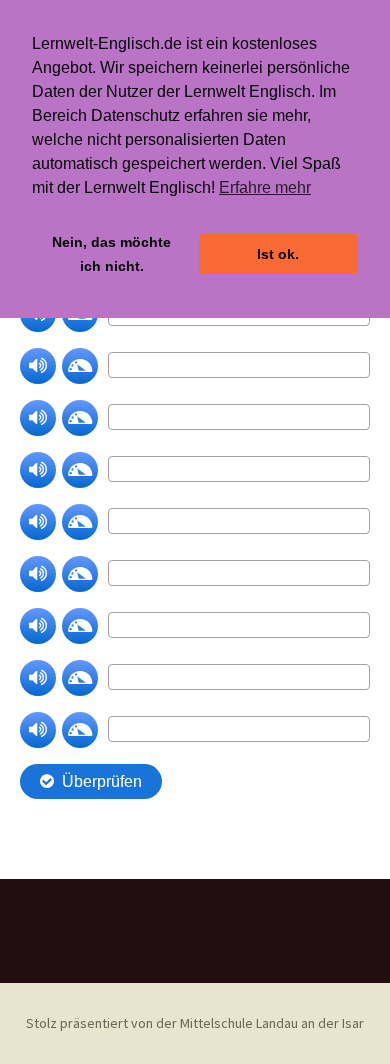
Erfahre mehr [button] (265, 187)
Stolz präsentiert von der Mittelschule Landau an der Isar (195, 1023)
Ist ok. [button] (278, 254)
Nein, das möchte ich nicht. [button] (111, 254)
